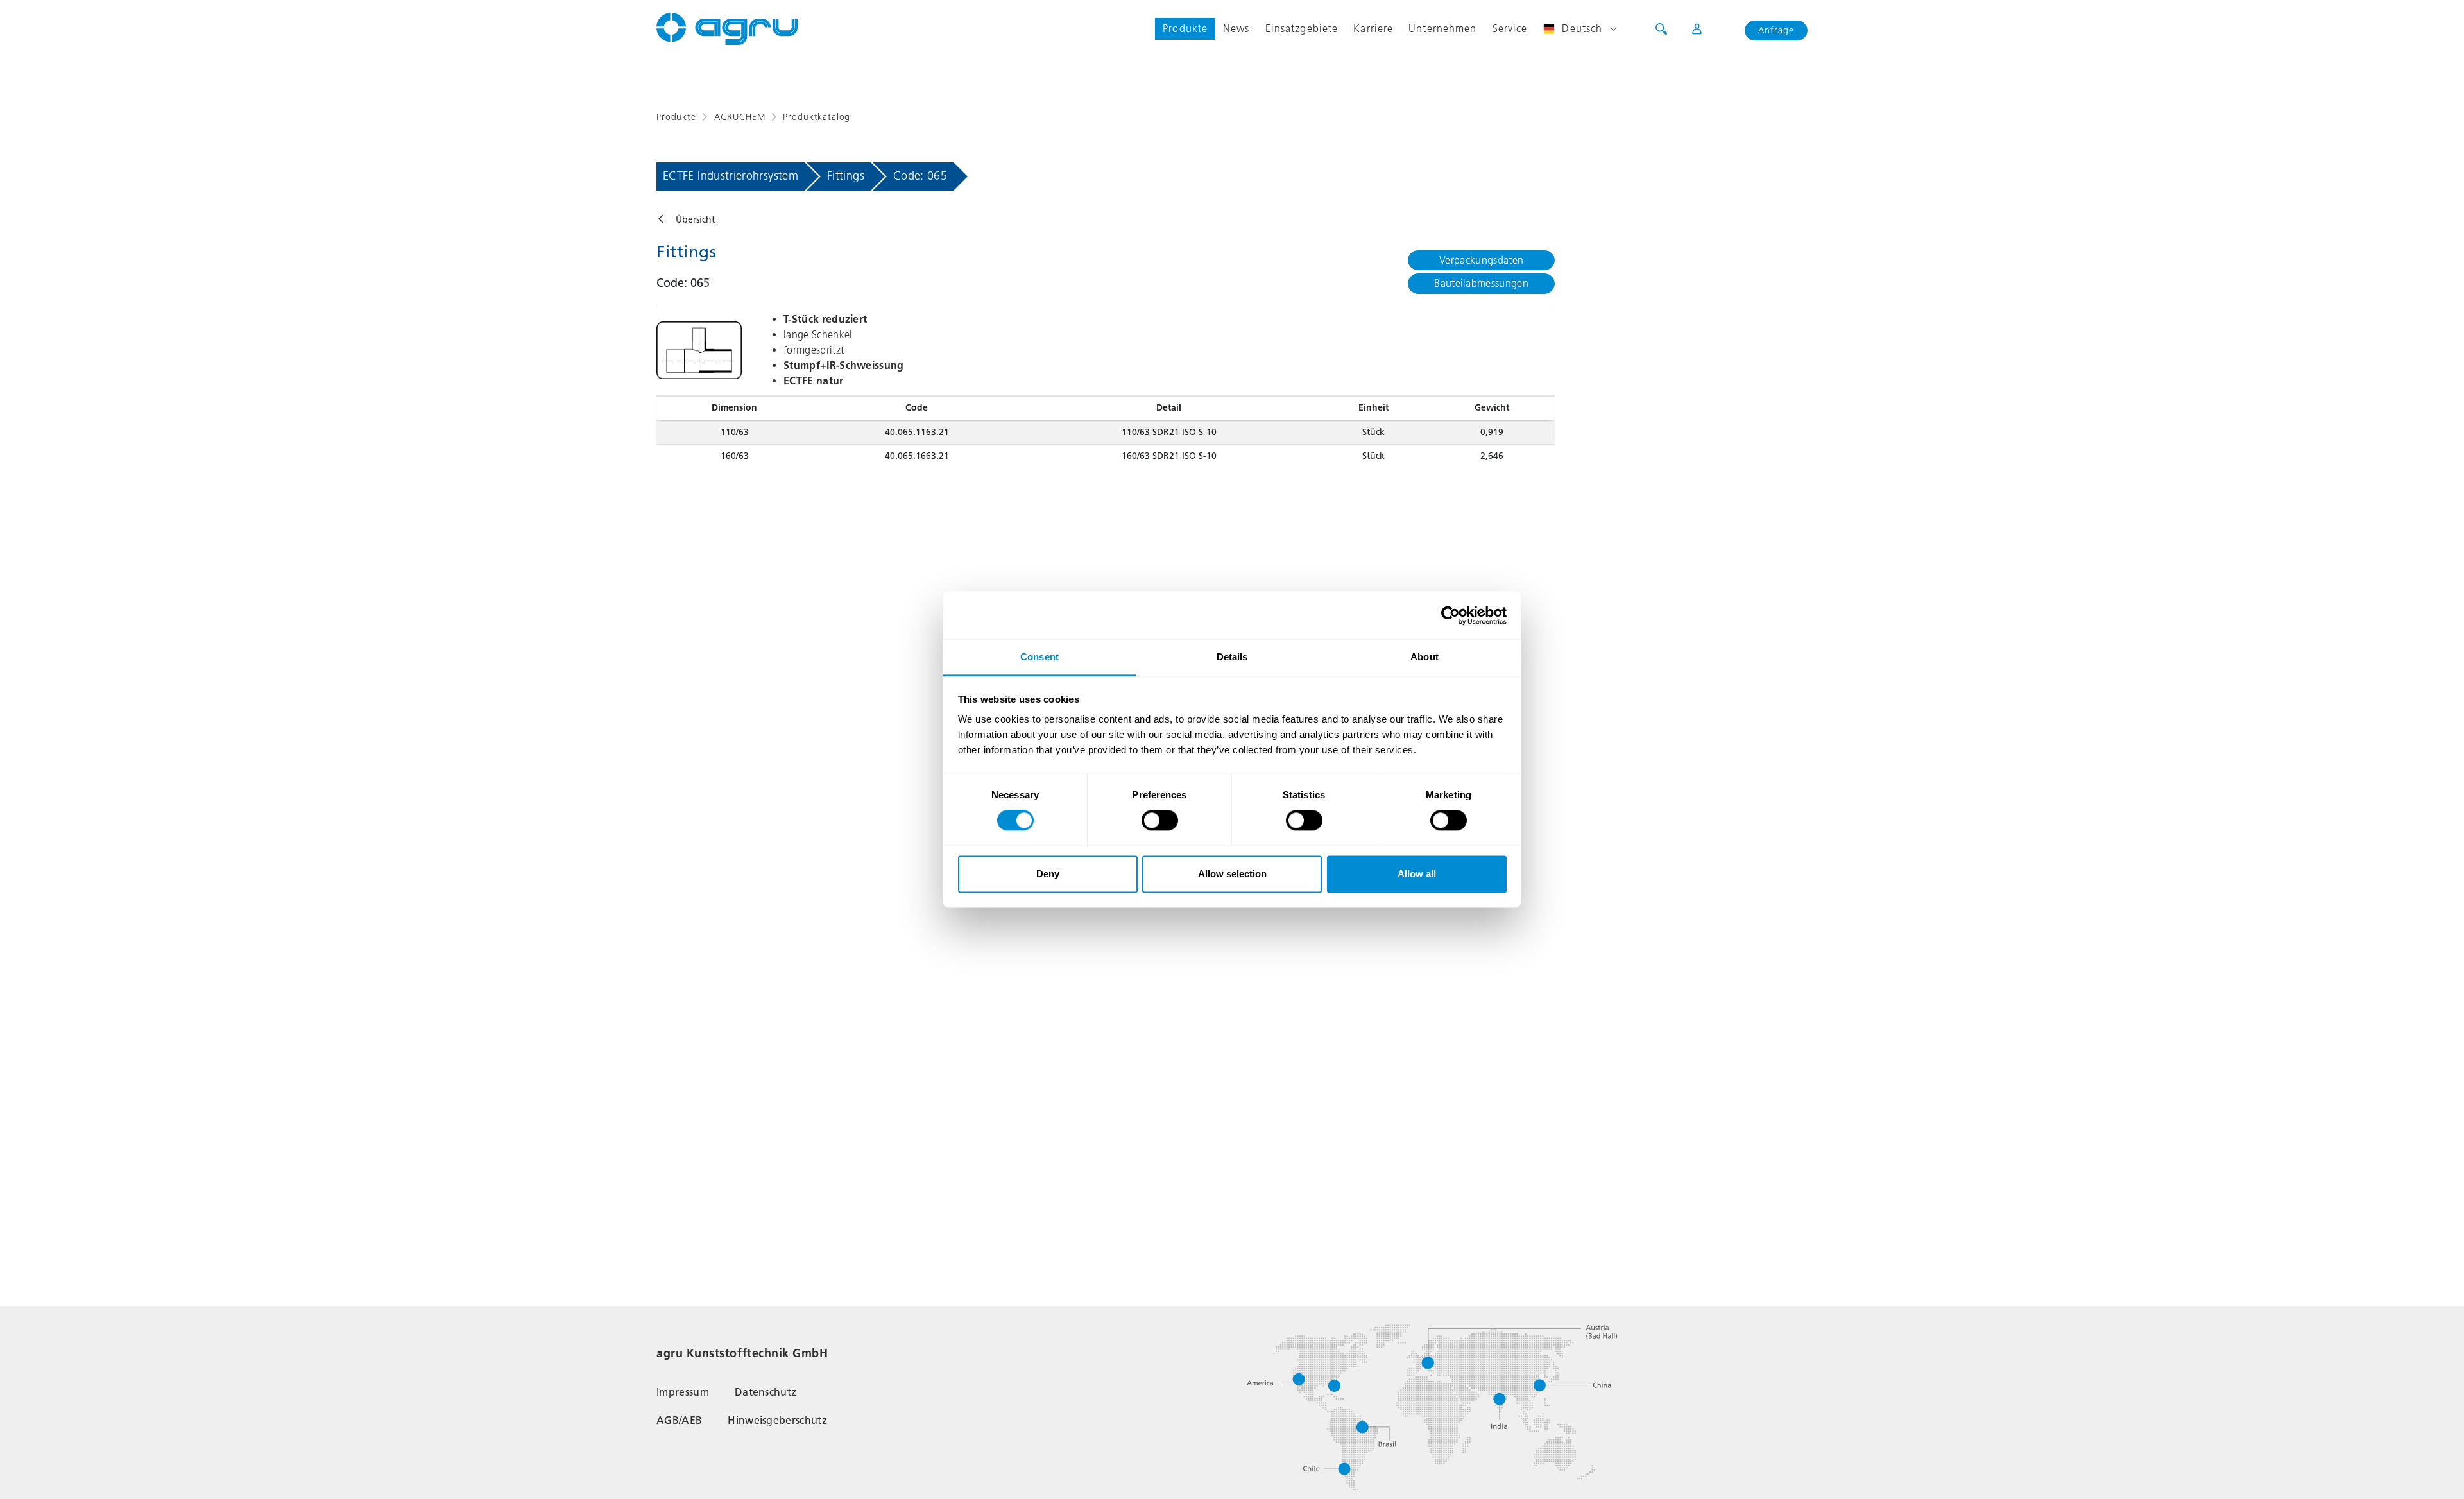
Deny (1048, 874)
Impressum (683, 1392)
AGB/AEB (679, 1420)
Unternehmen (1442, 29)
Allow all (1417, 874)
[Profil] (1689, 29)
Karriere (1373, 29)
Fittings (846, 176)
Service (1510, 29)
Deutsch (1582, 29)
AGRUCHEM (740, 117)
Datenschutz (766, 1392)
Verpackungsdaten (1481, 260)
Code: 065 (920, 176)
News (1236, 29)
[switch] (1160, 821)
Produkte (1185, 29)
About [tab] (1425, 657)
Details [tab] (1232, 657)
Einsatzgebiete (1302, 29)
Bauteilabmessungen (1481, 283)
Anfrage (1776, 30)
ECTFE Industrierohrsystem (731, 176)
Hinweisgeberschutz (777, 1420)
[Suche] (1661, 29)
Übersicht (695, 220)
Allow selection (1232, 874)
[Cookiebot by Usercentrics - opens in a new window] (1450, 615)
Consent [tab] (1039, 657)
